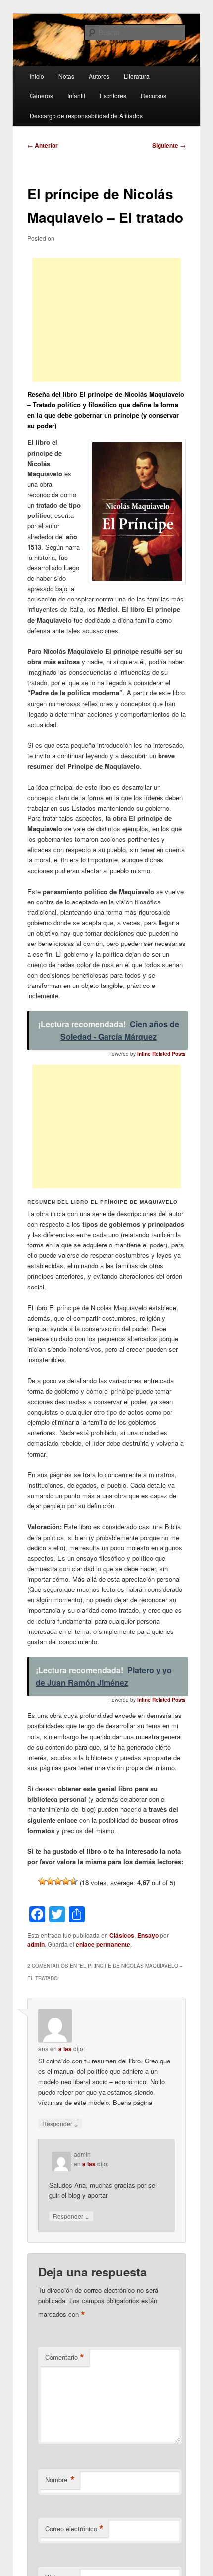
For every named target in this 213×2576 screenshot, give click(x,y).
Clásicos (122, 1935)
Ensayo (148, 1935)
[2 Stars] (50, 1881)
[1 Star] (42, 1881)
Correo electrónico (74, 2529)
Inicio (37, 76)
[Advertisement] (106, 320)
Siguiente (169, 145)
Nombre (60, 2480)
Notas (66, 76)
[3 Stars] (58, 1881)
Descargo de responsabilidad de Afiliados (86, 115)
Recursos (154, 96)
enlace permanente (103, 1944)
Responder (60, 2123)
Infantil (76, 96)
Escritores (113, 96)
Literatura (137, 76)
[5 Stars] (74, 1881)
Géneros (41, 96)
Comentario (65, 2357)
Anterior (43, 145)
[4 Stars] (66, 1881)
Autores (99, 76)
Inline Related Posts (161, 1054)
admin (36, 1944)
